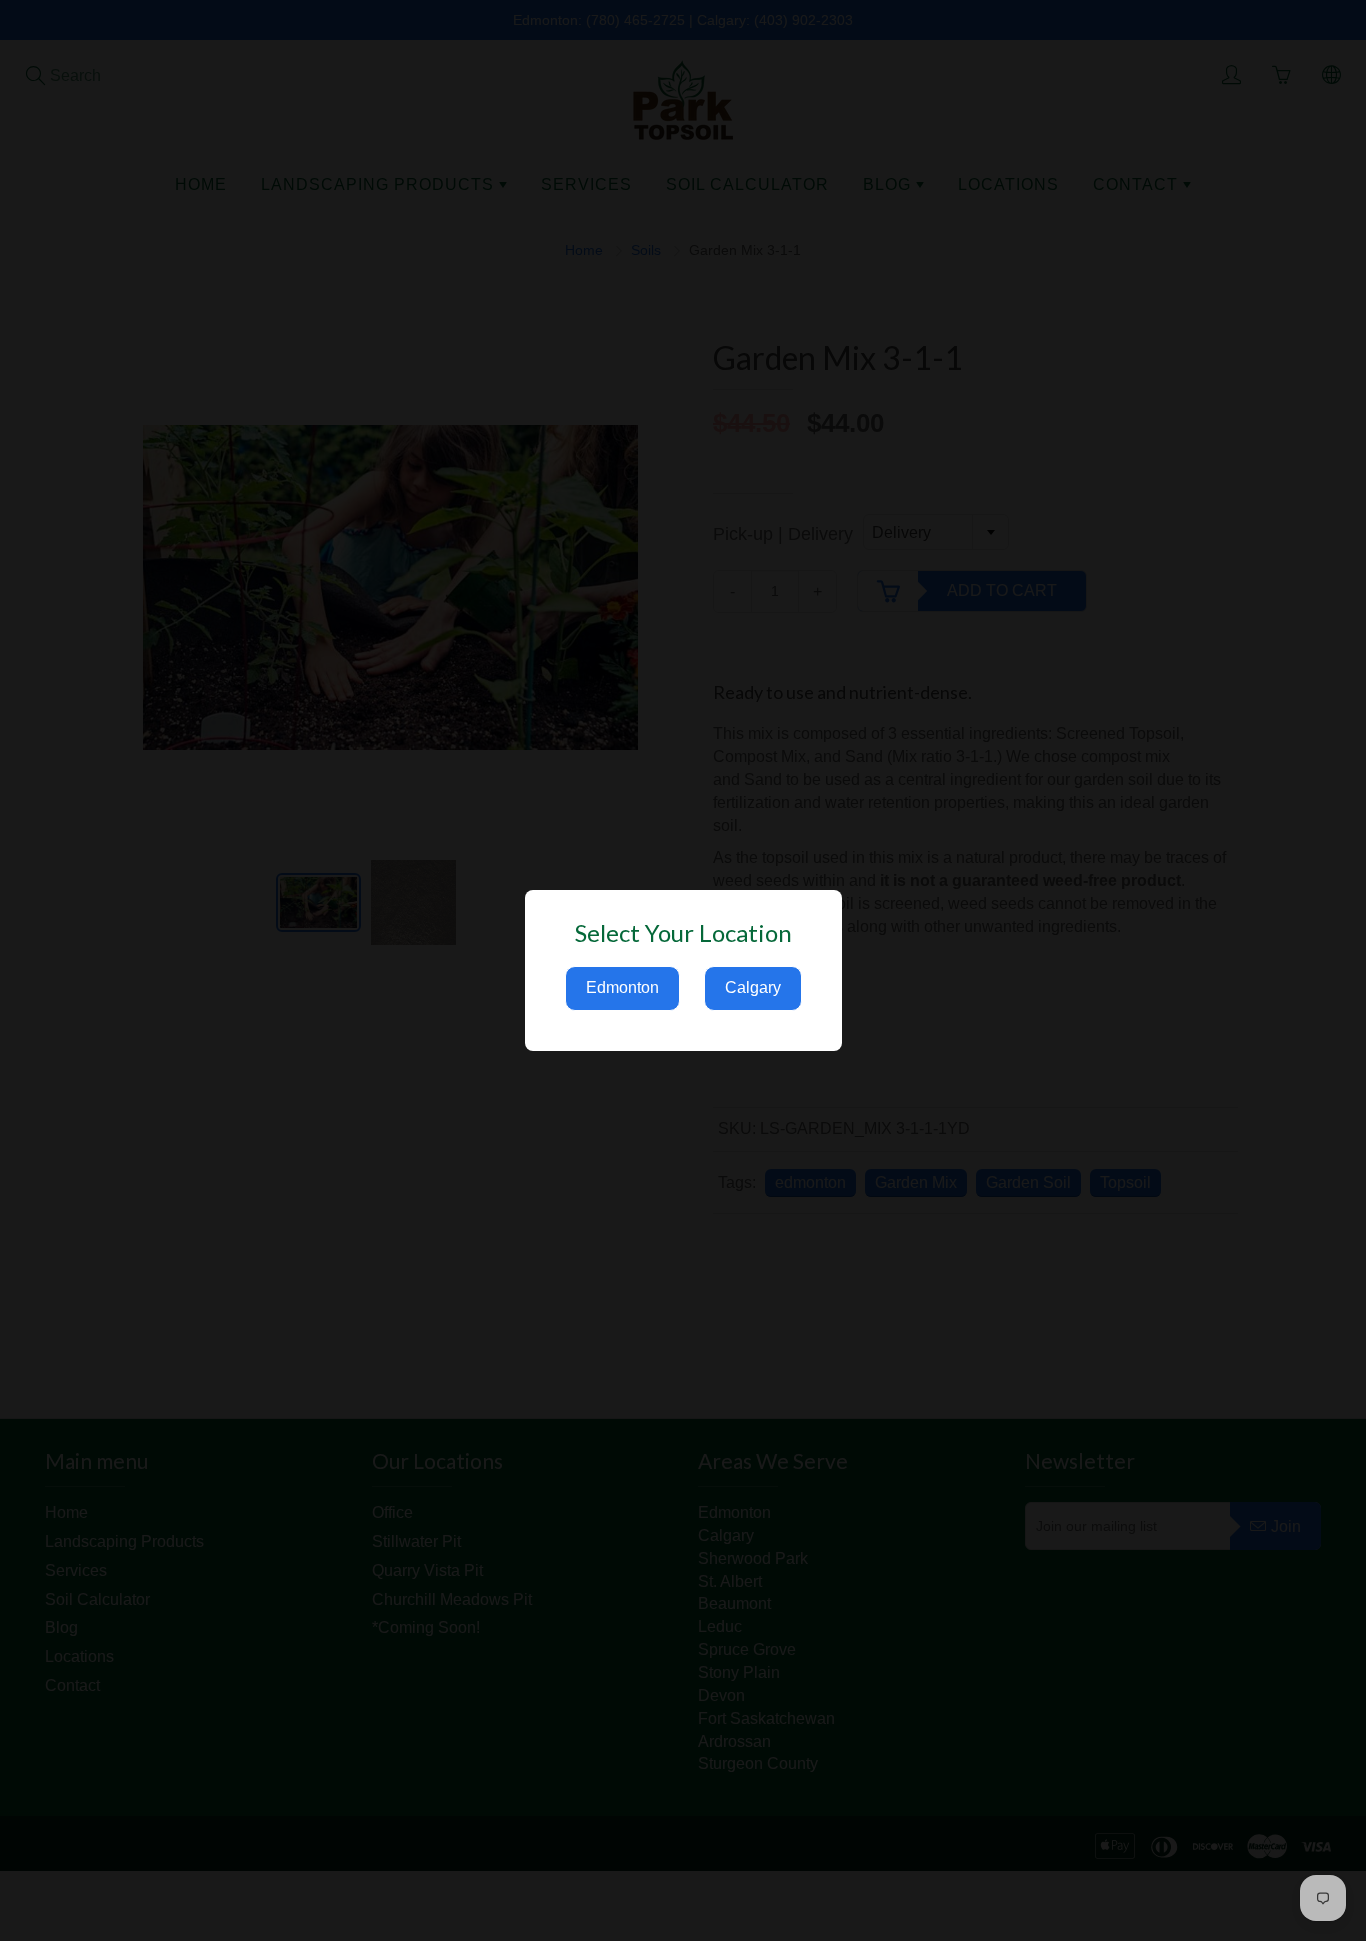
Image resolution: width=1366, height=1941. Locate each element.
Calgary (753, 987)
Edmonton (622, 987)
